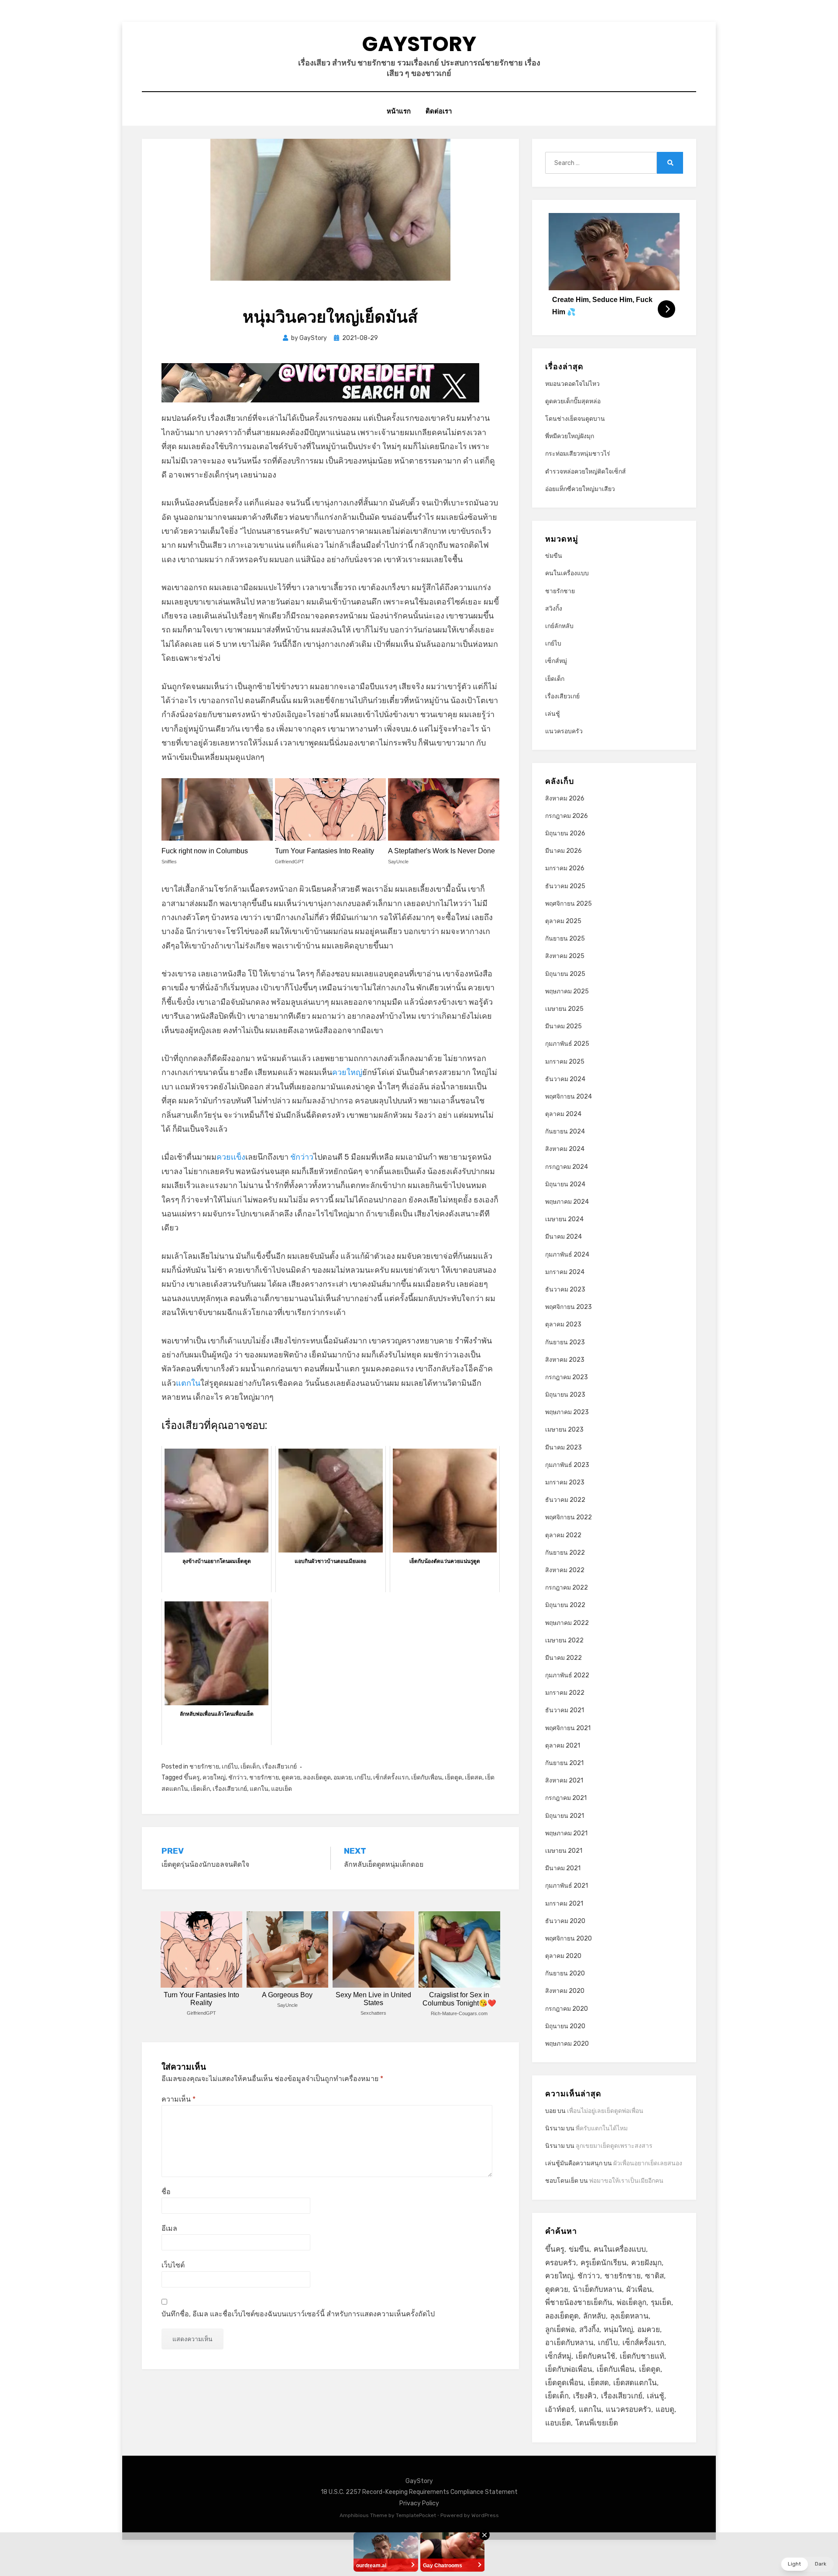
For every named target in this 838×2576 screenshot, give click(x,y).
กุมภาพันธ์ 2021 (567, 1886)
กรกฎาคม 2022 (567, 1588)
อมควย (343, 1777)
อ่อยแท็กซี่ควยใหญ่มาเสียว (580, 489)
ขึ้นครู (192, 1777)
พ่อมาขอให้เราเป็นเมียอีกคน (626, 2181)
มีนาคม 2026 (563, 851)
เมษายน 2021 (564, 1851)
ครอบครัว (561, 2263)
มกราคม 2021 (564, 1904)
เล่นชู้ (553, 714)
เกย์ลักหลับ (559, 626)
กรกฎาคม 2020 (567, 2009)
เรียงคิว (585, 2396)
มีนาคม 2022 (563, 1658)
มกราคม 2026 (565, 868)
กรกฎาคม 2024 (567, 1167)
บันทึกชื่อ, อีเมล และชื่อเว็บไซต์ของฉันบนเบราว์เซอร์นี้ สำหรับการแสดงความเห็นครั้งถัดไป (298, 2314)
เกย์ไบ (230, 1767)
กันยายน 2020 (565, 1973)
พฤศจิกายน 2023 (568, 1307)
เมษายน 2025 (564, 1009)
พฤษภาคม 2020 (567, 2044)
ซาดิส (654, 2276)
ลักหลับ (594, 2316)
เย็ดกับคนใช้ (596, 2356)
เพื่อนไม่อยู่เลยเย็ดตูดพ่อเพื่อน (605, 2111)
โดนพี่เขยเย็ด (597, 2423)
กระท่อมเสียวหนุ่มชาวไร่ (578, 454)
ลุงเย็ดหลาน (629, 2316)
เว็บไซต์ (173, 2265)
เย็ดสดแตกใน (635, 2383)
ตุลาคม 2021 (563, 1746)
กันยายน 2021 (564, 1763)
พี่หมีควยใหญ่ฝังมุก (570, 436)
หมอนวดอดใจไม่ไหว (572, 384)
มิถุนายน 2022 (565, 1605)
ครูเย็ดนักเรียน (604, 2263)
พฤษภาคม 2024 (567, 1202)
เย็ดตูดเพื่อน (564, 2383)
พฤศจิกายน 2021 (568, 1728)
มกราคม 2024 (565, 1272)
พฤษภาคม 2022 (567, 1623)
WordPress (485, 2515)
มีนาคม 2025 (563, 1026)
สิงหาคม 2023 (565, 1360)
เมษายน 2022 (564, 1640)
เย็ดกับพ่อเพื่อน (569, 2369)
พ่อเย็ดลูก (632, 2302)
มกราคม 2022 (565, 1693)
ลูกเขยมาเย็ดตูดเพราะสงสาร (614, 2146)
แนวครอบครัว (564, 731)
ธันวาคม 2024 (565, 1079)
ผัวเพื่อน (639, 2289)
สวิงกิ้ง (554, 609)
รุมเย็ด (661, 2302)
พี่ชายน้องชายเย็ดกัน (579, 2302)
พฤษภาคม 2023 (567, 1412)
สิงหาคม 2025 (565, 956)
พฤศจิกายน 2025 (568, 904)
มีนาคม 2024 (563, 1237)
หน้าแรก (399, 111)
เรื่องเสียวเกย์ (280, 1767)
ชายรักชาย (204, 1767)
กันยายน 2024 (565, 1132)
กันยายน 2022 (565, 1553)
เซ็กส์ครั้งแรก (391, 1777)
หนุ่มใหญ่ (618, 2329)
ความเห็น (179, 2099)
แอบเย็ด (282, 1789)
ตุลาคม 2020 (563, 1956)
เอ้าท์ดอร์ (560, 2409)
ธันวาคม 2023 (565, 1290)
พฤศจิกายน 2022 (568, 1517)
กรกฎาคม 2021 (566, 1798)
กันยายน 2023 (565, 1342)
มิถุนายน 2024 (565, 1184)
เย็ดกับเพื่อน (427, 1777)
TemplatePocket (416, 2515)
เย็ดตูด (453, 1777)
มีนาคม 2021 (563, 1868)
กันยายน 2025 (565, 939)
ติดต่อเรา (439, 111)
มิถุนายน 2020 (565, 2026)
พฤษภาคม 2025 (567, 991)
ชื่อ (166, 2192)
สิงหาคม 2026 (565, 799)
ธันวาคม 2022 (565, 1500)
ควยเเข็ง (231, 1157)
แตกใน (188, 1383)
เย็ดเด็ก (250, 1767)
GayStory (419, 44)
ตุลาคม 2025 (563, 921)
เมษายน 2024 (564, 1219)
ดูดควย (291, 1777)
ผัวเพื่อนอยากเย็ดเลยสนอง (648, 2163)
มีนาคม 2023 (563, 1448)
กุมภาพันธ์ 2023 (567, 1465)
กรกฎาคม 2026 (567, 816)
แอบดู (665, 2409)
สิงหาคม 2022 (565, 1570)
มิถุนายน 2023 (565, 1395)
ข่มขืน (554, 556)
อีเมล (169, 2228)
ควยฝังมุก (646, 2263)
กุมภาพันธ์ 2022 (567, 1675)
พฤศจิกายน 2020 (568, 1939)
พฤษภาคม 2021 (566, 1833)
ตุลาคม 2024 (563, 1114)
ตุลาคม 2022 (563, 1535)
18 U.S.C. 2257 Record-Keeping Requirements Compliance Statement (419, 2492)
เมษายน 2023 (564, 1430)
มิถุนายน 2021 (565, 1816)
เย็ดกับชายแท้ (642, 2356)
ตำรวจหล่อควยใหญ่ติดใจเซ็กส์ (586, 472)
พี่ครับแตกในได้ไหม (602, 2128)
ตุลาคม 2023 (563, 1324)
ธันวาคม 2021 (565, 1710)
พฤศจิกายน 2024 (568, 1097)
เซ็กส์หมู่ (556, 661)
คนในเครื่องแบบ (567, 573)
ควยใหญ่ (347, 1072)
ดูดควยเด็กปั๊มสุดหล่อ (573, 401)
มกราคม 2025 (565, 1062)
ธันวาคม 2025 (565, 886)
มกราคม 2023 (565, 1482)
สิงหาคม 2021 (564, 1781)
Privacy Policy (419, 2503)
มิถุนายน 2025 (565, 974)
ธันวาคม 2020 (565, 1921)
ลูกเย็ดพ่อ (560, 2329)
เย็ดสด (474, 1777)
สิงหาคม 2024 (565, 1149)
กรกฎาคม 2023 (567, 1377)
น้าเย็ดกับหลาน (597, 2289)
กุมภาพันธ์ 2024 (567, 1255)
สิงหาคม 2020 (565, 1991)
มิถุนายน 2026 (565, 833)
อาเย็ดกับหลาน (569, 2342)
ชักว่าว (302, 1157)
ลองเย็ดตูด (317, 1777)
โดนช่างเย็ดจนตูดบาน (575, 419)
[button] (807, 2564)
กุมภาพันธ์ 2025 (567, 1044)
